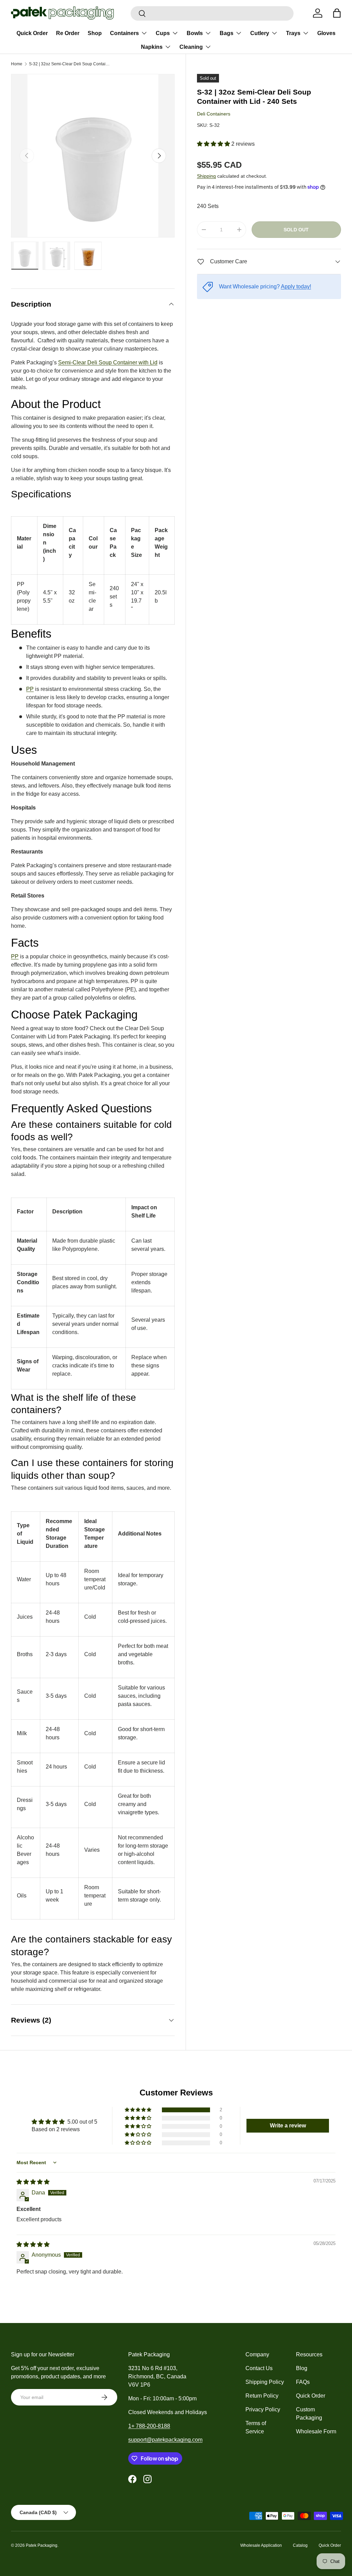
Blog (302, 2368)
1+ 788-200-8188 (149, 2426)
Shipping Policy (265, 2382)
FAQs (303, 2382)
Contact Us (259, 2368)
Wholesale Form (316, 2431)
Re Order (68, 33)
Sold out (296, 230)
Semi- (65, 362)
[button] (214, 144)
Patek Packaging (42, 2545)
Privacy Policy (263, 2409)
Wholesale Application (261, 2545)
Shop (95, 33)
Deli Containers (214, 114)
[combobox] (212, 13)
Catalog (300, 2545)
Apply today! (296, 287)
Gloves (326, 33)
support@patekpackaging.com (165, 2440)
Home (17, 64)
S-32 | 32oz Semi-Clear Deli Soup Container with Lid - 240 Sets (70, 64)
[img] (33, 2182)
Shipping (206, 176)
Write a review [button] (288, 2126)
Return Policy (262, 2396)
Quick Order (32, 33)
